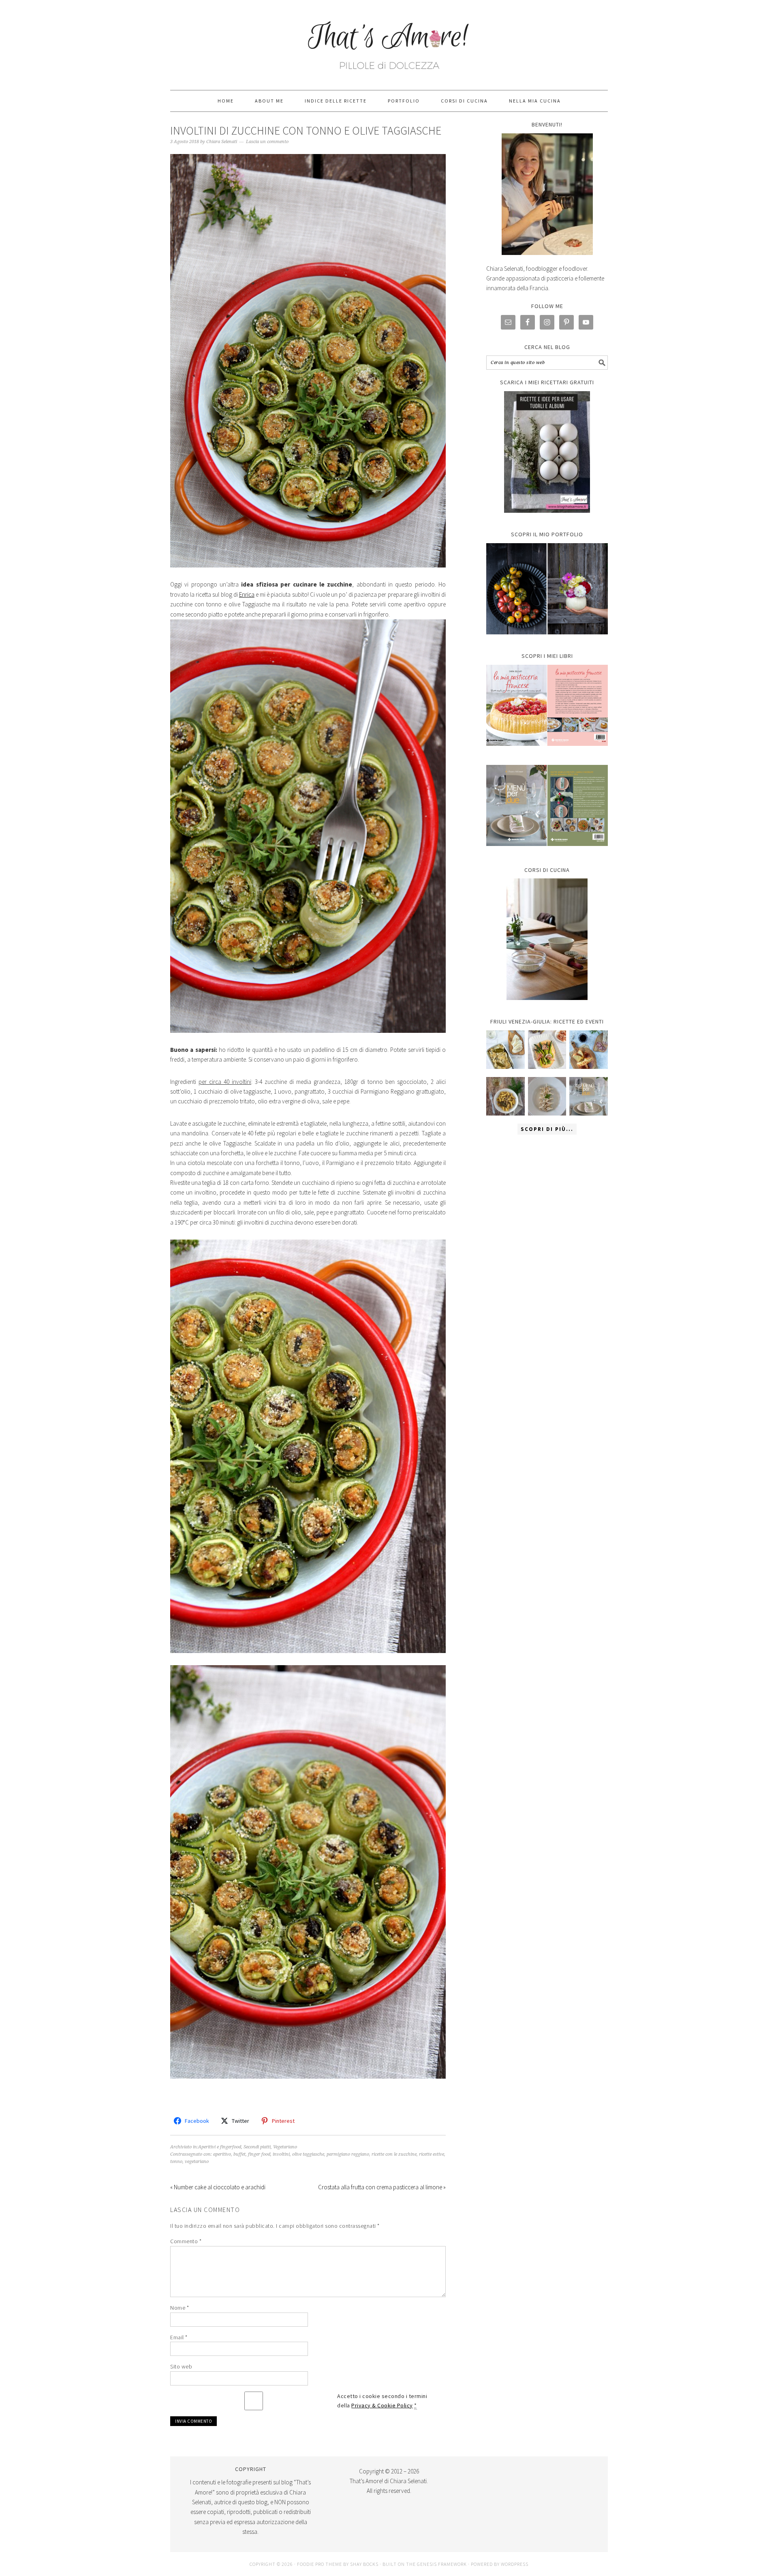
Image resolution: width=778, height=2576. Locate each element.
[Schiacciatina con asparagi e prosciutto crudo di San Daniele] (547, 1050)
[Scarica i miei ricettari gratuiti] (547, 452)
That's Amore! (389, 41)
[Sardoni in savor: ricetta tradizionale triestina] (505, 1050)
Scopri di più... (547, 1129)
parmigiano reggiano (348, 2154)
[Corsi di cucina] (547, 939)
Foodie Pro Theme (320, 2564)
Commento (186, 2241)
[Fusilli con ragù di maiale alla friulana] (505, 1096)
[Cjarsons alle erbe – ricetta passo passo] (547, 1096)
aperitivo (222, 2154)
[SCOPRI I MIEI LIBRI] (547, 752)
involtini (281, 2154)
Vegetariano (285, 2147)
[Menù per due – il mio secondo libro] (589, 1096)
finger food (259, 2154)
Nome (180, 2308)
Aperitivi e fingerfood (220, 2147)
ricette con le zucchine (394, 2154)
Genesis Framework (442, 2564)
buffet (239, 2154)
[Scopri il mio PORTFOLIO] (547, 589)
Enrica (247, 594)
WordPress (515, 2564)
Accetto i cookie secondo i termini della (382, 2401)
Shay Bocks (364, 2564)
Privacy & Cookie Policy (382, 2405)
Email (179, 2337)
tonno (176, 2162)
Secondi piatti (257, 2147)
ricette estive (432, 2154)
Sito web (181, 2366)
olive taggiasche (308, 2154)
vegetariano (197, 2162)
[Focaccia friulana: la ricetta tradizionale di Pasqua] (589, 1050)
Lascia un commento (267, 142)
